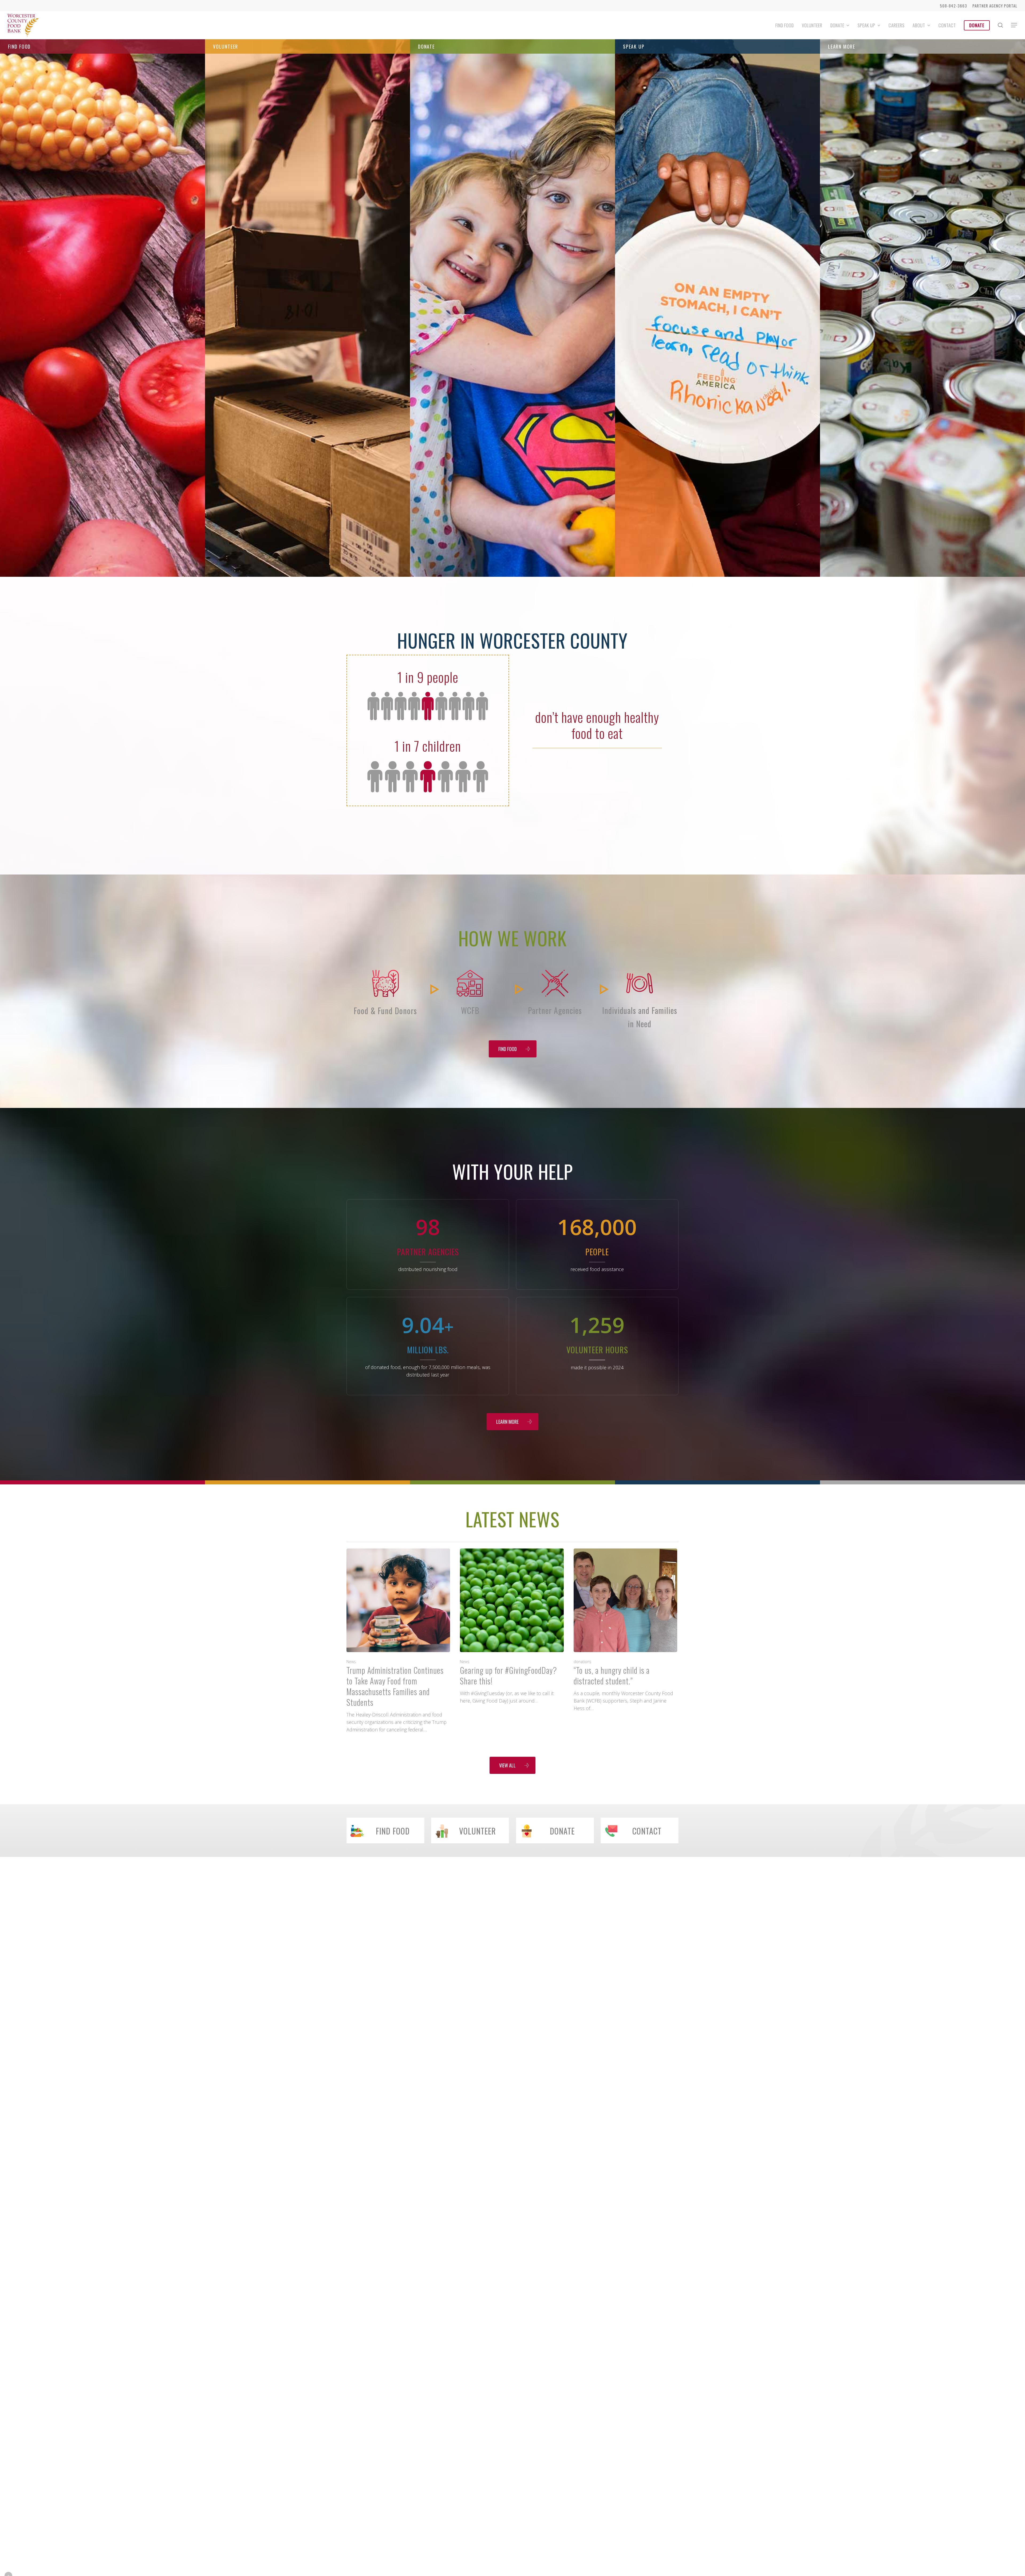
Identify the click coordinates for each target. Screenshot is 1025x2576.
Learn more (842, 46)
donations (582, 1662)
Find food (19, 46)
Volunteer (226, 46)
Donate (426, 46)
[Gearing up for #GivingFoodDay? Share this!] (512, 1626)
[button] (1014, 25)
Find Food (103, 332)
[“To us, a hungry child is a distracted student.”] (625, 1630)
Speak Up (634, 46)
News (351, 1662)
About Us (923, 343)
